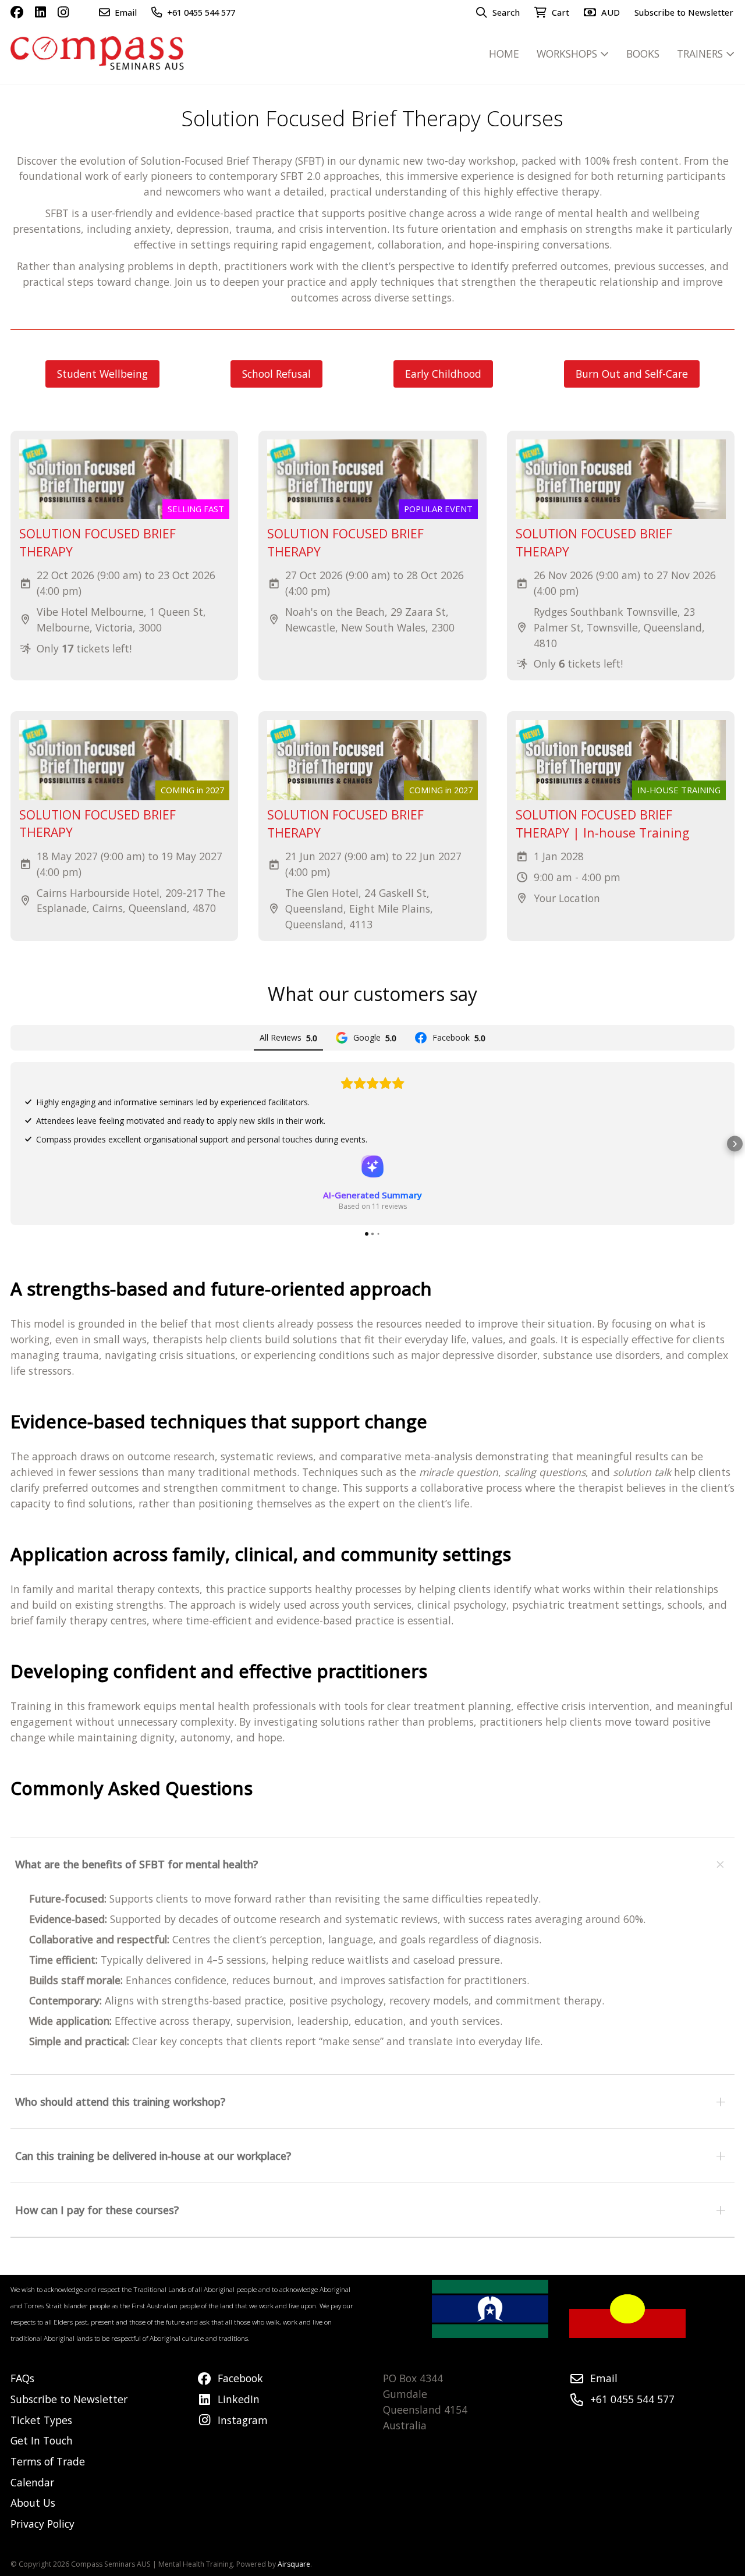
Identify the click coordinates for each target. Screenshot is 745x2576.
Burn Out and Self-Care (632, 374)
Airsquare (294, 2564)
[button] (10, 1144)
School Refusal (276, 374)
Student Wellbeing (102, 374)
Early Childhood (443, 374)
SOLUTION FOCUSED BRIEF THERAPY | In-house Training (602, 824)
